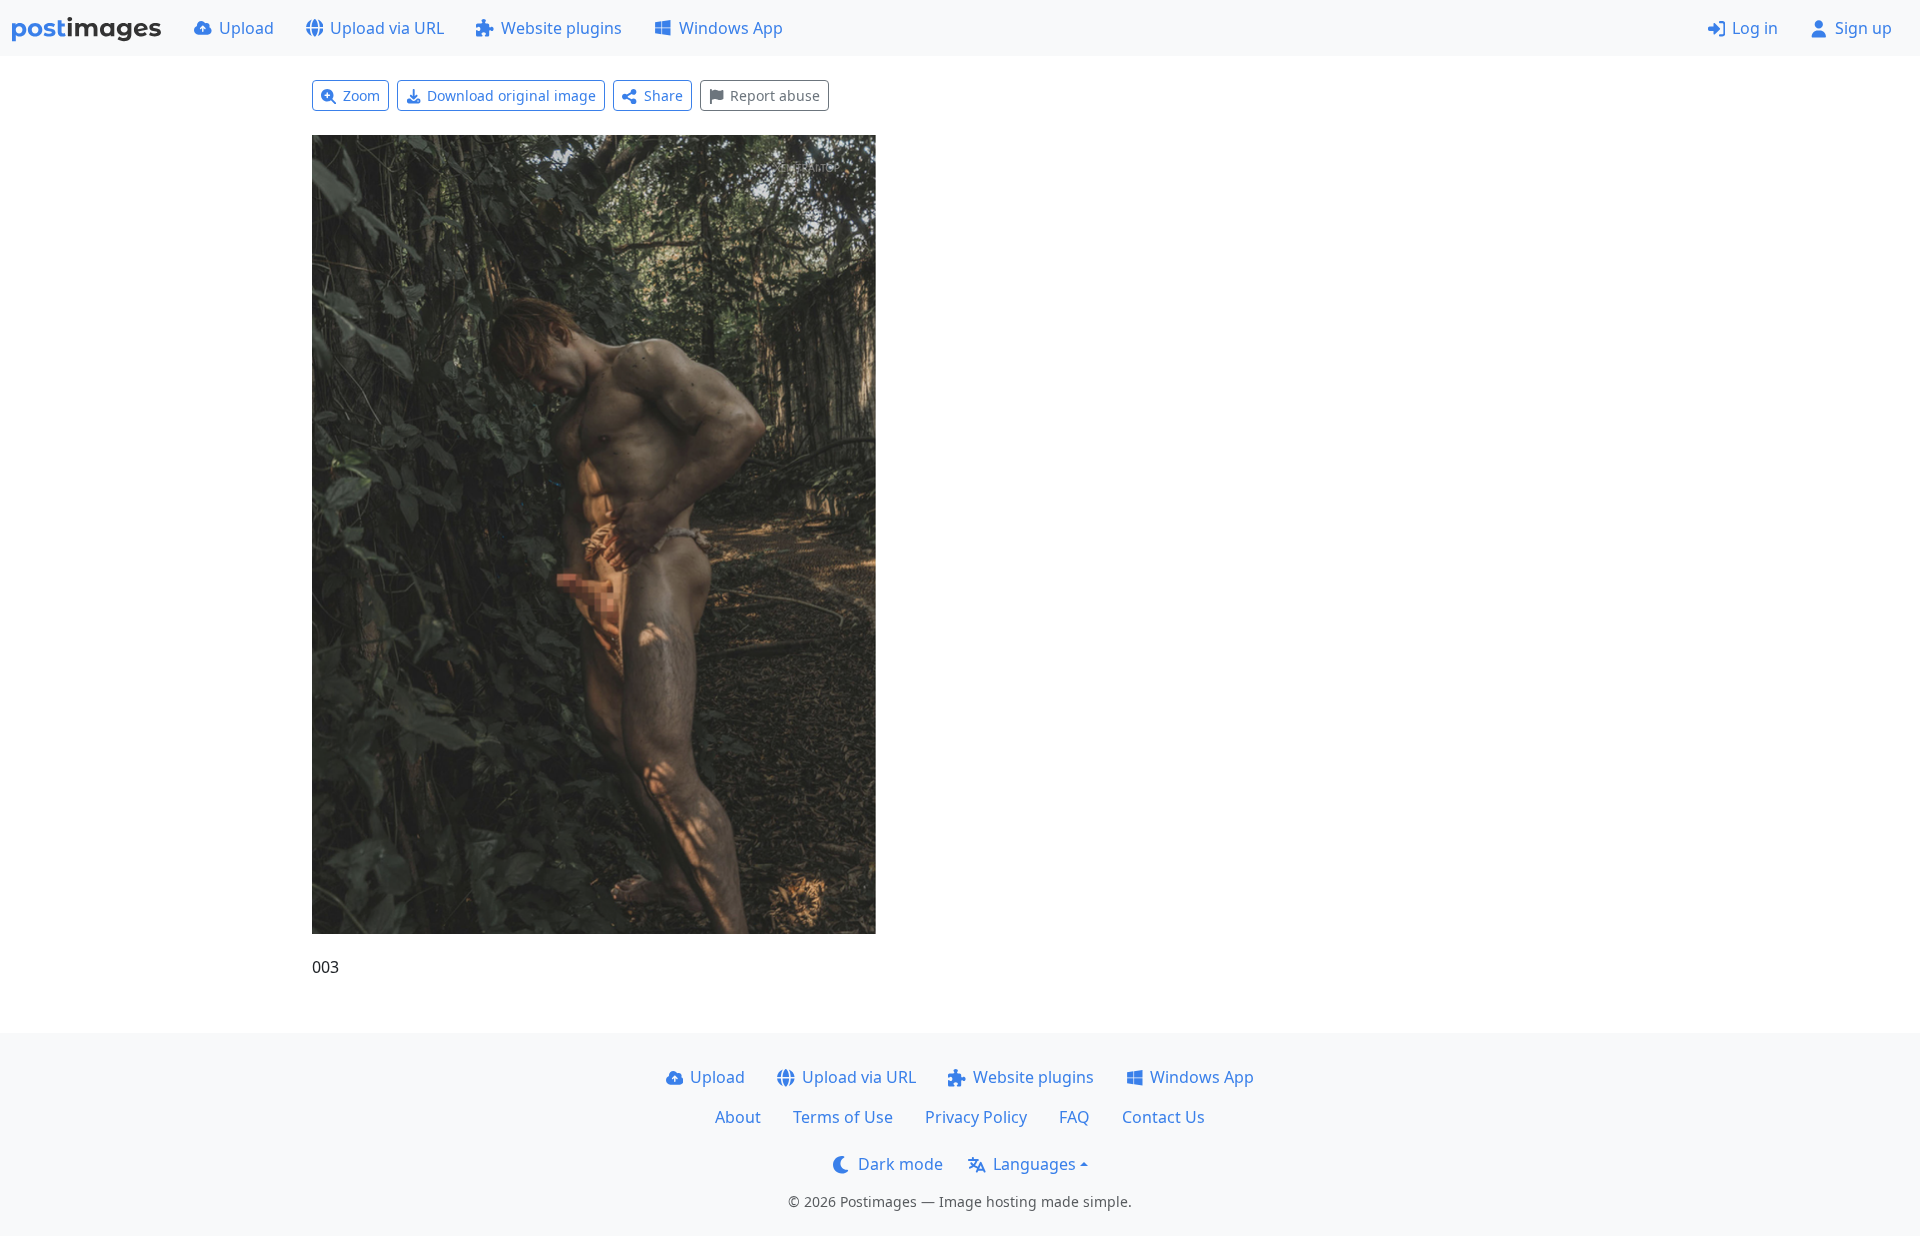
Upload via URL (387, 28)
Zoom (361, 95)
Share (663, 95)
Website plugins (561, 28)
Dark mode (900, 1164)
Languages (1034, 1164)
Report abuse (775, 95)
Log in (1755, 28)
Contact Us (1163, 1117)
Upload (246, 28)
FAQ (1074, 1117)
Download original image (511, 95)
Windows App (731, 28)
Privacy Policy (976, 1117)
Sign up (1863, 28)
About (738, 1117)
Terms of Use (843, 1117)
